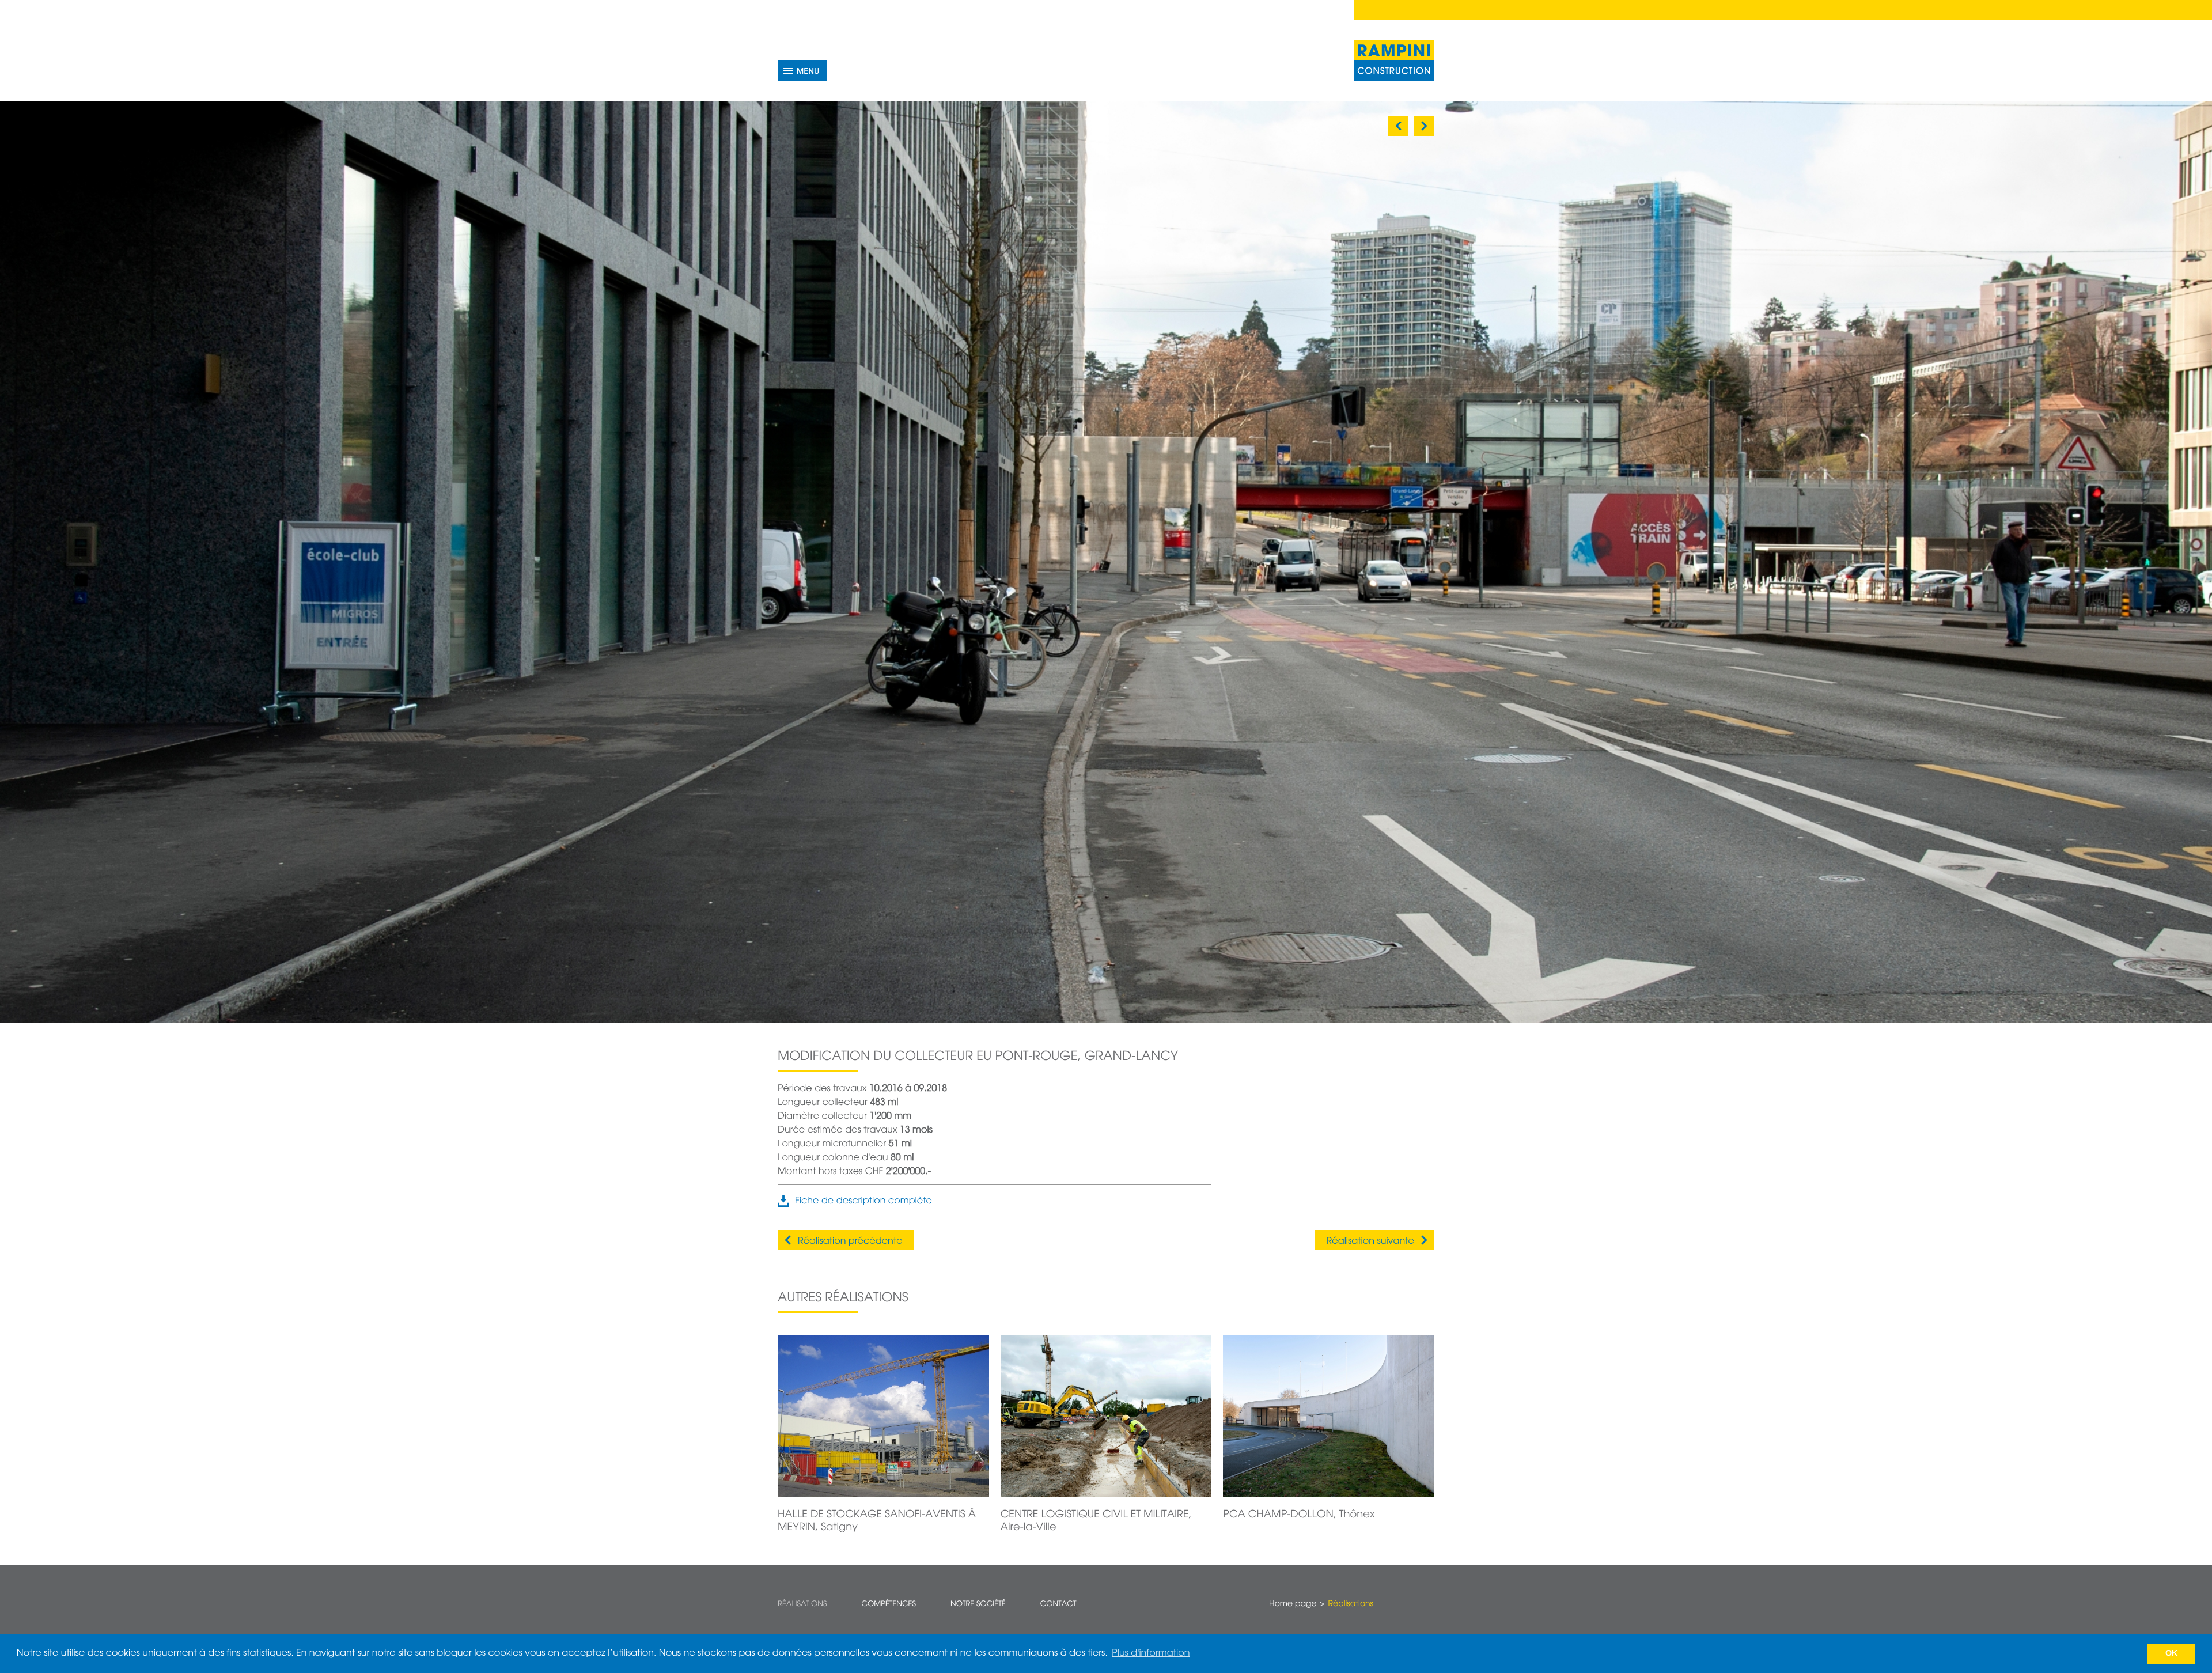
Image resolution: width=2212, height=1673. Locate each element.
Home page (1293, 1604)
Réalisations (802, 1604)
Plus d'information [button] (1151, 1653)
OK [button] (2172, 1653)
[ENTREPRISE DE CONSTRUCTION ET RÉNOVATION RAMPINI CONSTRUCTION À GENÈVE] (1394, 60)
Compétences (889, 1604)
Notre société (978, 1604)
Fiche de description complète (863, 1201)
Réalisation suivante (1370, 1241)
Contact (1058, 1604)
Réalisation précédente (850, 1241)
